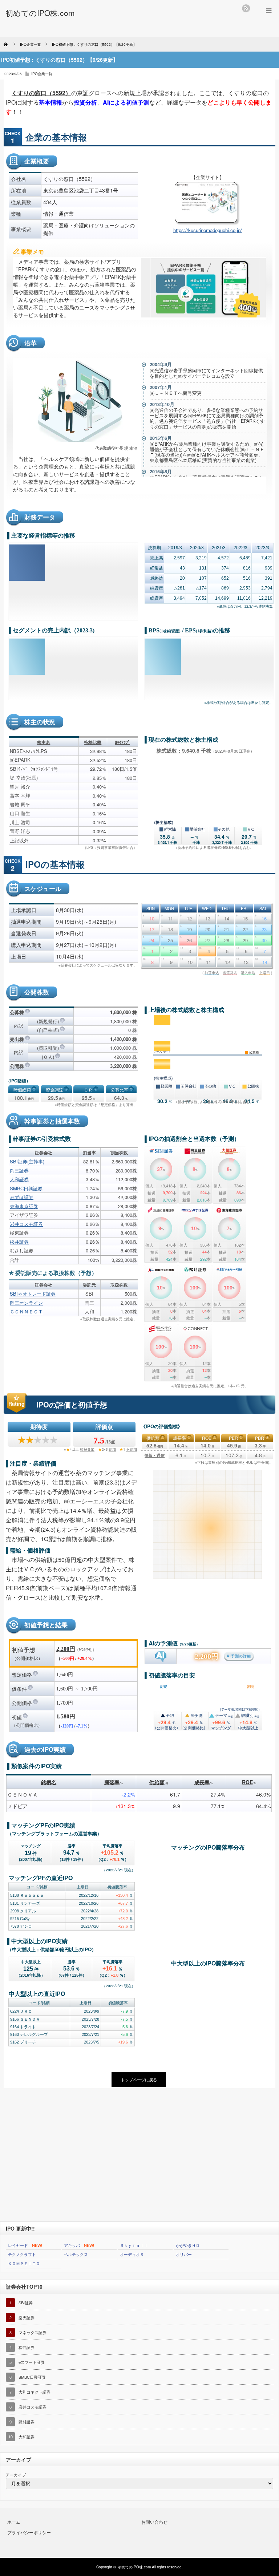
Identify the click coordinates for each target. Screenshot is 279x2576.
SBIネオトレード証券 (33, 1294)
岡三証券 (19, 1170)
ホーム (14, 2522)
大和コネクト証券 (35, 2392)
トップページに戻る (139, 2079)
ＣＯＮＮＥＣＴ (26, 1311)
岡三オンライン (26, 1303)
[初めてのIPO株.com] (40, 13)
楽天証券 (27, 2317)
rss (246, 8)
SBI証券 (26, 2302)
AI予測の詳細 (239, 1656)
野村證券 (27, 2422)
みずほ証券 (22, 1197)
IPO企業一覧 (42, 74)
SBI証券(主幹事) (27, 1161)
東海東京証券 (24, 1206)
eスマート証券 (32, 2362)
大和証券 (19, 1179)
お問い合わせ (154, 2522)
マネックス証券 (33, 2332)
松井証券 (19, 1242)
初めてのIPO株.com (134, 2567)
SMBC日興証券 (26, 1188)
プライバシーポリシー (29, 2532)
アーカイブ (16, 2475)
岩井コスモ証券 (26, 1224)
